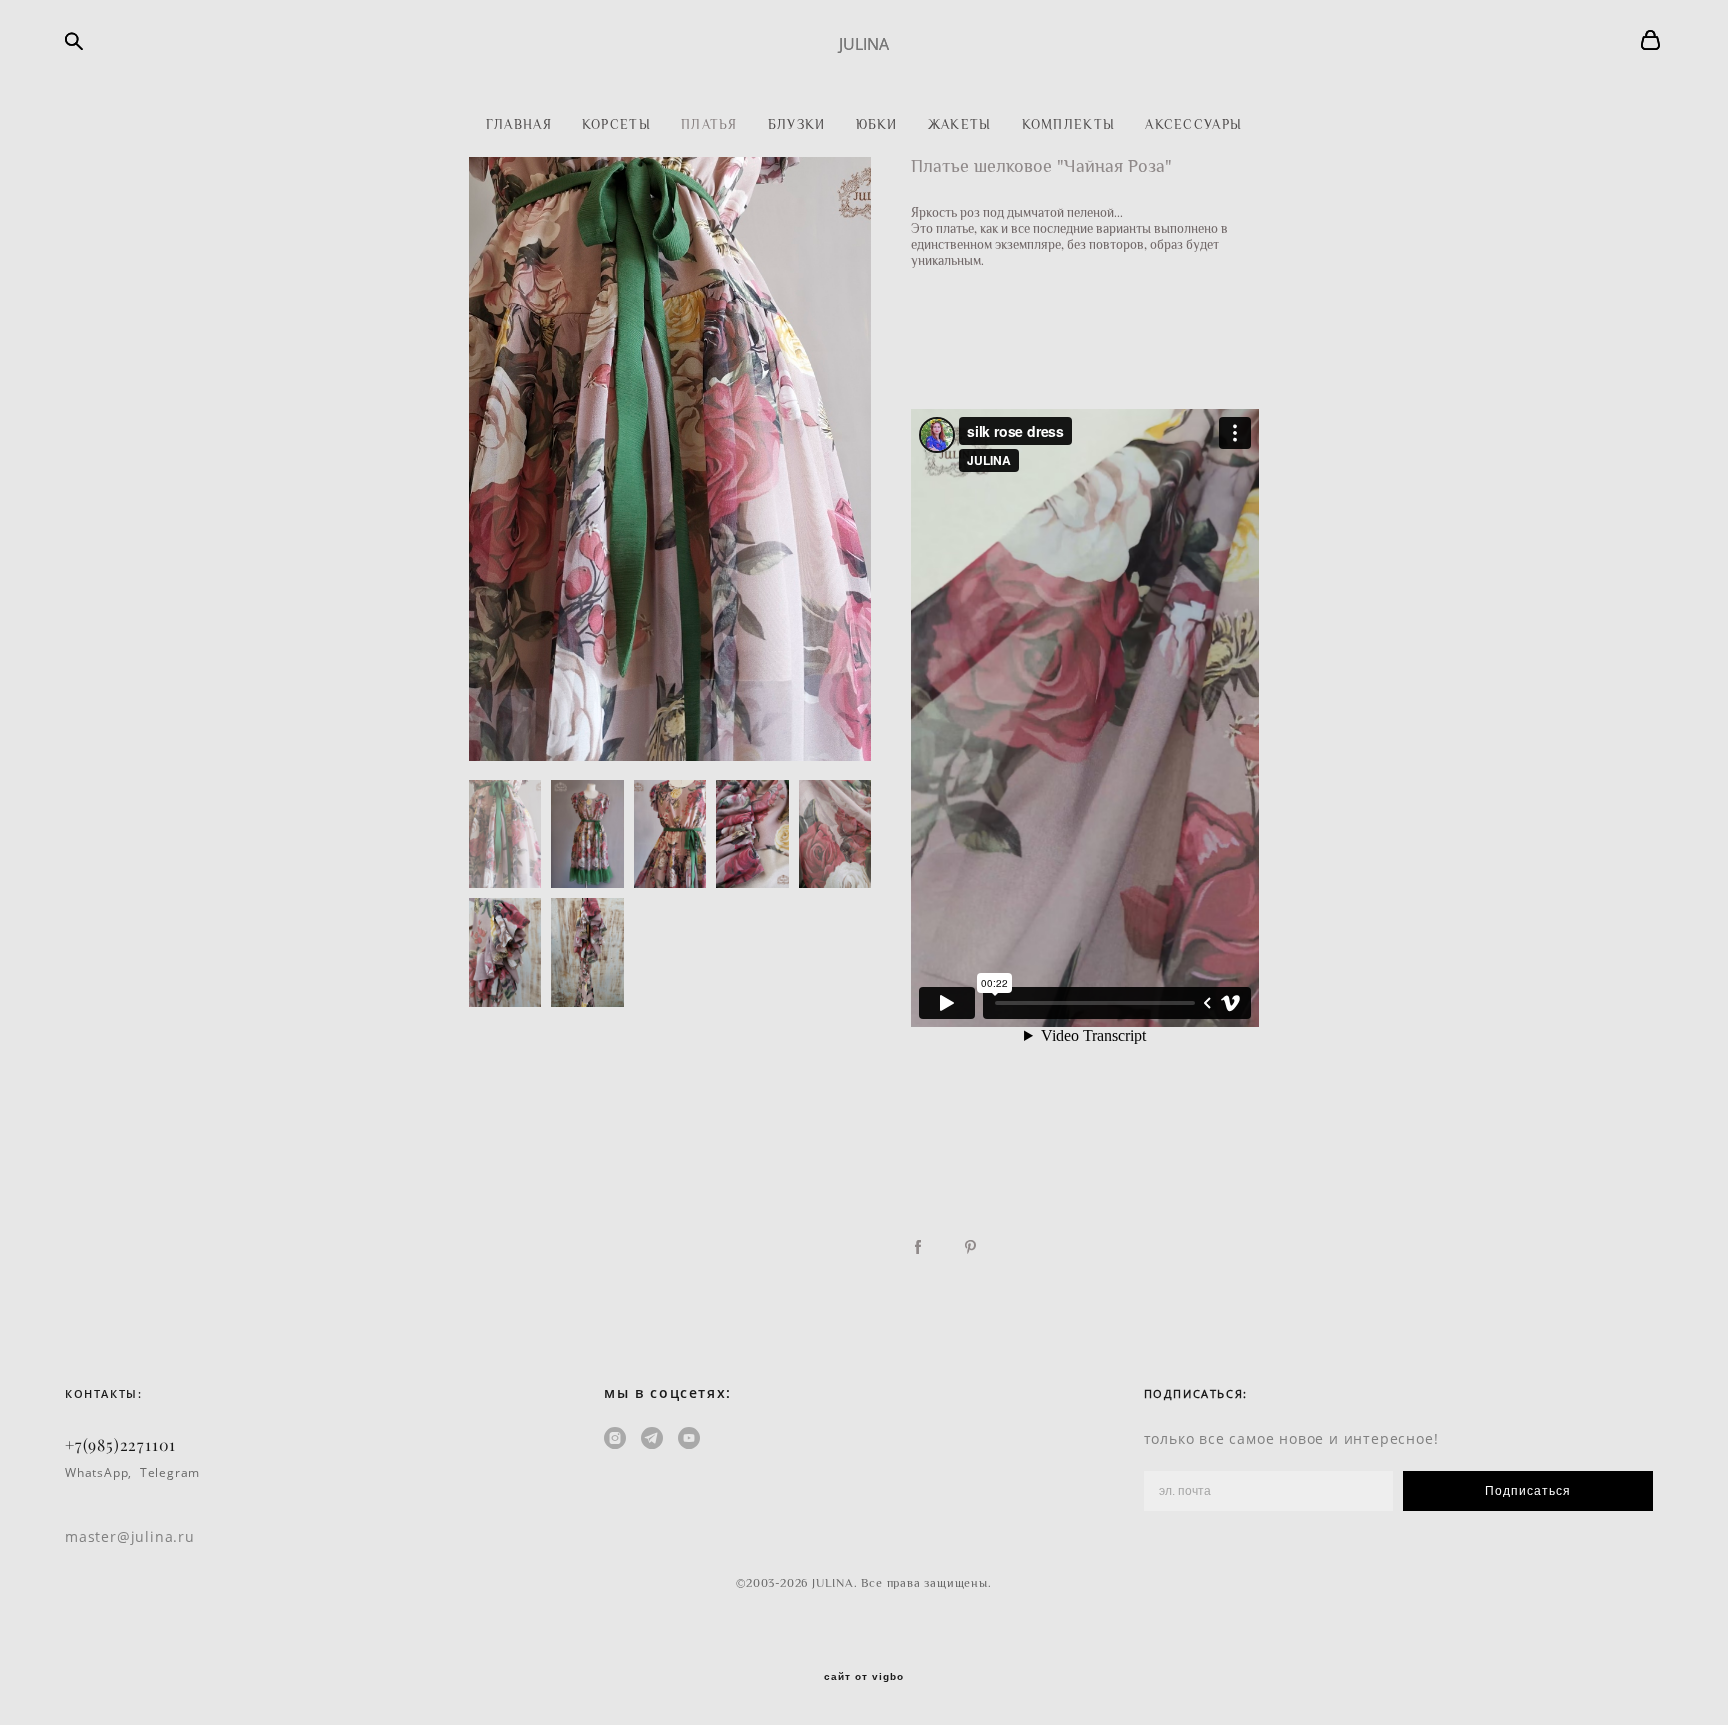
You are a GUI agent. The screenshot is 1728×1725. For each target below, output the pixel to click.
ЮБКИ (877, 124)
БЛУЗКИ (797, 124)
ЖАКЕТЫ (960, 124)
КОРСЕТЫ (616, 124)
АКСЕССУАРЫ (1193, 124)
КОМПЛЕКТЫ (1069, 124)
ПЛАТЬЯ (709, 124)
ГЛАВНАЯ (519, 124)
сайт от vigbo (864, 1677)
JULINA (864, 44)
